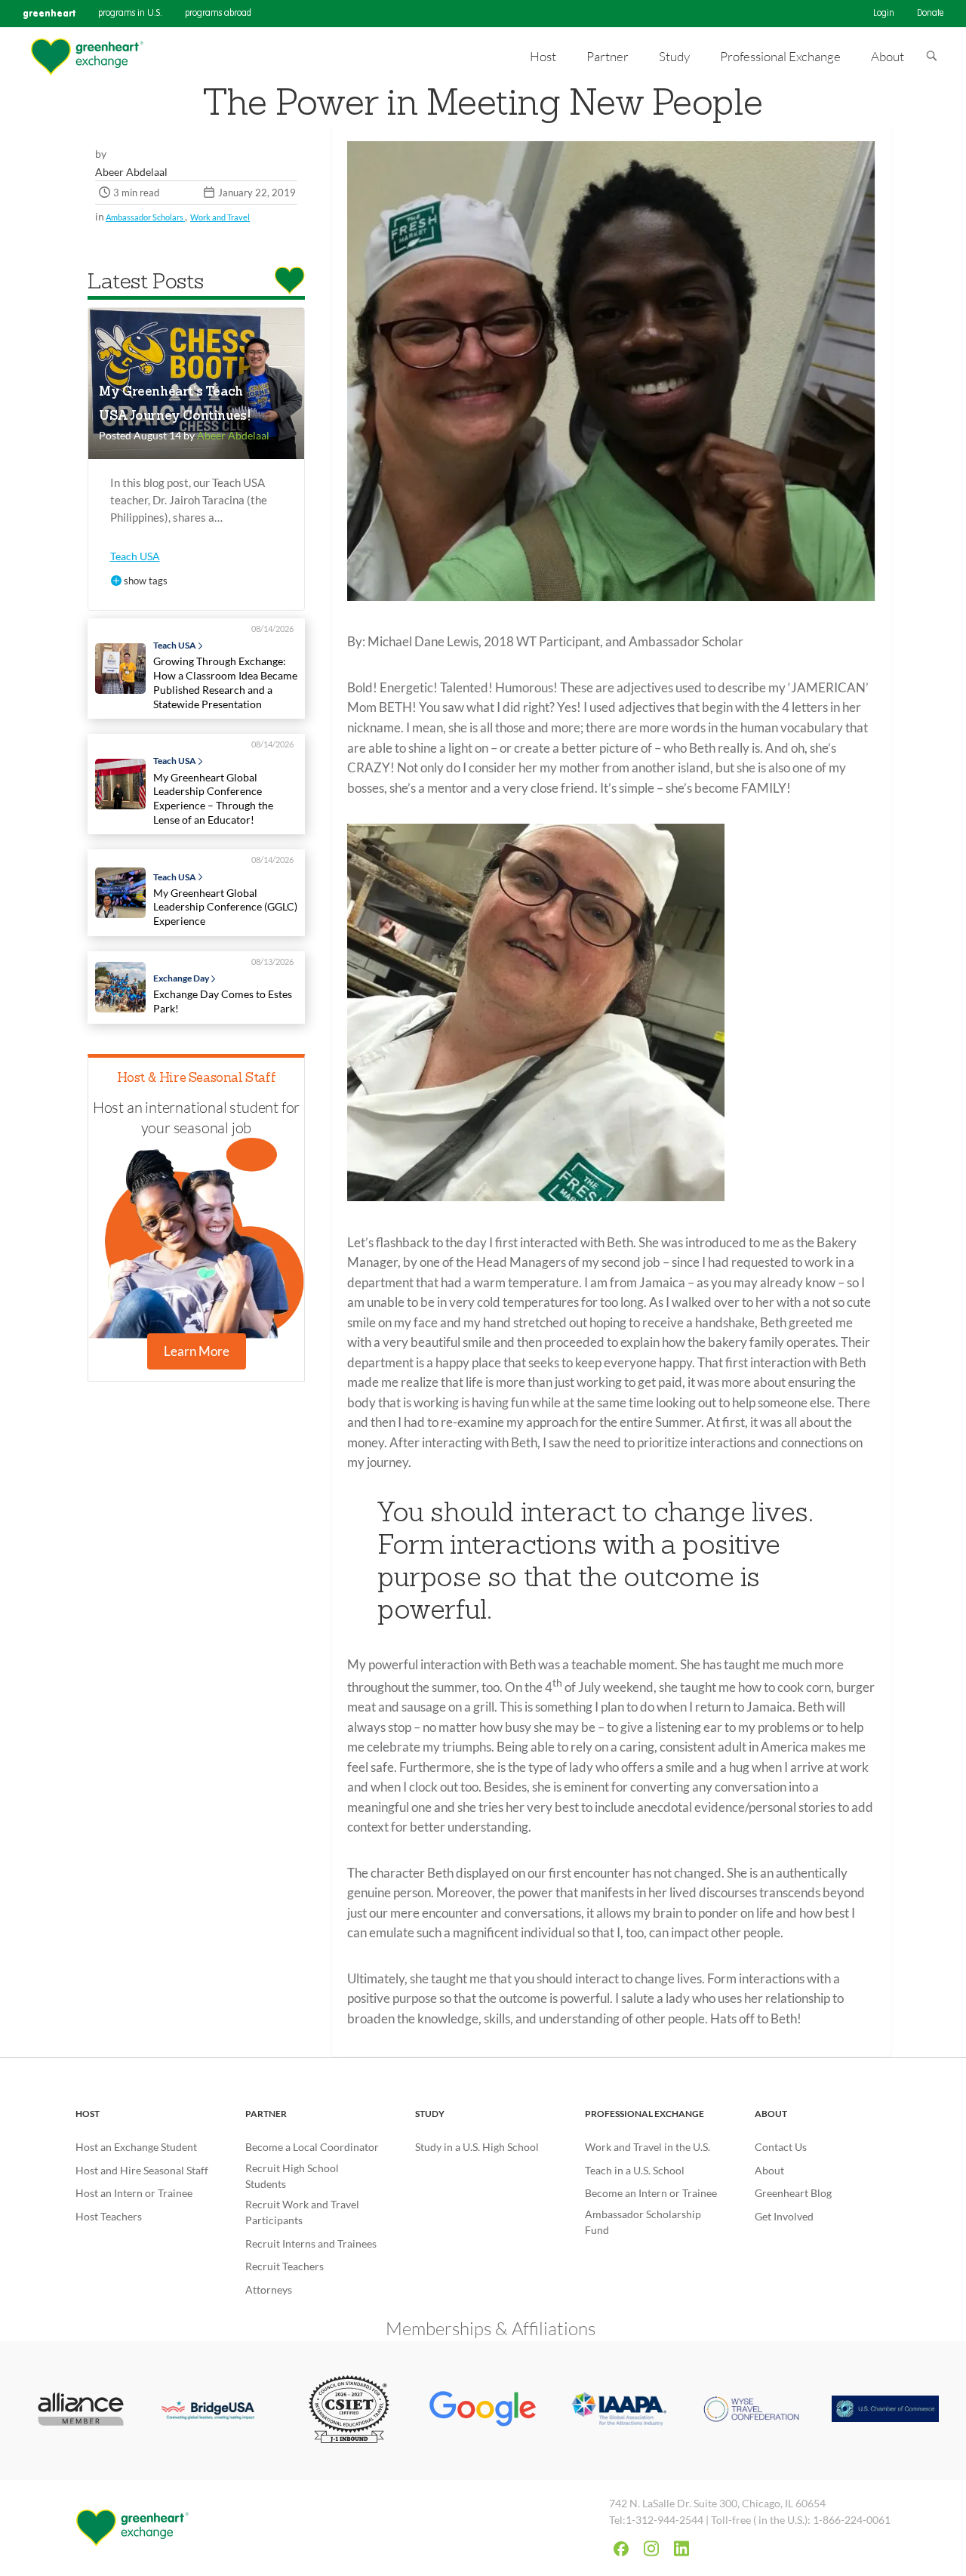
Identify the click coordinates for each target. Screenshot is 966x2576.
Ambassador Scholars (145, 217)
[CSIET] (349, 2411)
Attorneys (269, 2289)
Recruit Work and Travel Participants (302, 2212)
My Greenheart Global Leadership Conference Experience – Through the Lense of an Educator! (213, 798)
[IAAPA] (617, 2411)
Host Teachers (109, 2216)
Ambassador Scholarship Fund (643, 2222)
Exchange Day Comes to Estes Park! (223, 1001)
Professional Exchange (645, 2114)
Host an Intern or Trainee (134, 2193)
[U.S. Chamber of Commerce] (885, 2410)
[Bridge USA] (215, 2411)
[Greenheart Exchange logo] (87, 57)
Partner (266, 2114)
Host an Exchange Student (136, 2147)
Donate (930, 14)
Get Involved (784, 2216)
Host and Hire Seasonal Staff (142, 2170)
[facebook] (621, 2549)
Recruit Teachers (285, 2266)
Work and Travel (220, 217)
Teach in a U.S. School (635, 2170)
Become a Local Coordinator (312, 2147)
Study (430, 2114)
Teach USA (135, 556)
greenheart (49, 13)
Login (884, 14)
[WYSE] (752, 2411)
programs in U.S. (130, 14)
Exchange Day (181, 978)
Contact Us (781, 2147)
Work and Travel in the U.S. (648, 2147)
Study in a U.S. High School (477, 2147)
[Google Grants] (483, 2411)
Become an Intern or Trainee (651, 2193)
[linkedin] (681, 2548)
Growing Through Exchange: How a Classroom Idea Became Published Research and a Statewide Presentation (225, 682)
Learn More (197, 1351)
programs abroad (218, 14)
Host (88, 2114)
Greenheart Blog (793, 2193)
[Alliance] (81, 2411)
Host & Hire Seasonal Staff (197, 1078)
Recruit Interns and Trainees (311, 2243)
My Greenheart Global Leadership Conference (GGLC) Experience (225, 907)
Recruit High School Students (292, 2176)
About (771, 2114)
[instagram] (651, 2548)
